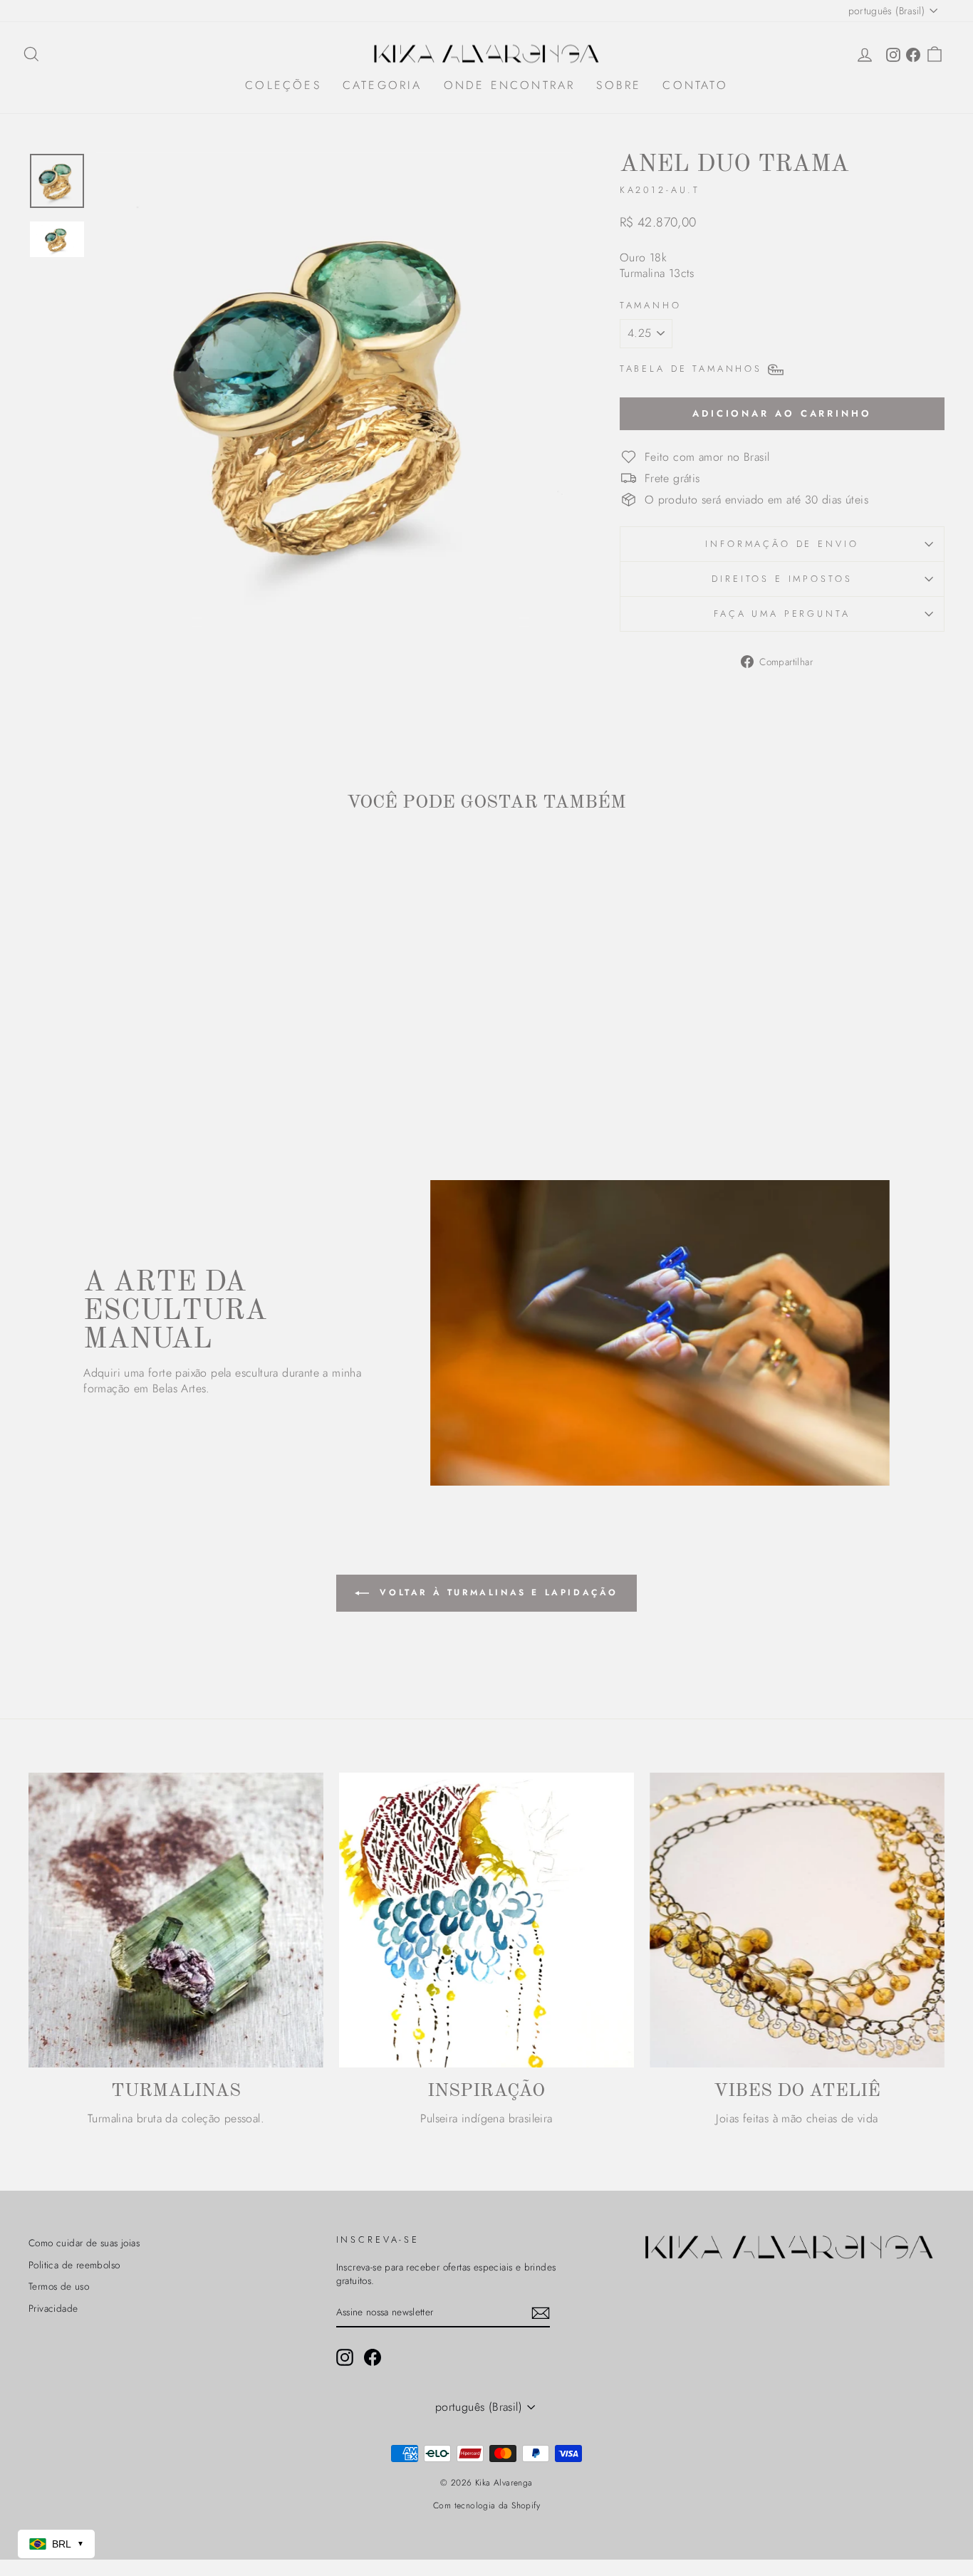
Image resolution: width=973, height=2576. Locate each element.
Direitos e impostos (782, 579)
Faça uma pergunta (782, 614)
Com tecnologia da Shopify (486, 2505)
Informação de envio (782, 544)
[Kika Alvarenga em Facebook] (373, 2357)
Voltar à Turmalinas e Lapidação (496, 1592)
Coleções (283, 85)
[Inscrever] (541, 2313)
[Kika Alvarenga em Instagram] (345, 2357)
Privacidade (53, 2308)
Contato (695, 85)
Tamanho (651, 306)
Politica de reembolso (74, 2265)
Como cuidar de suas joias (84, 2243)
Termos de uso (59, 2286)
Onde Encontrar (510, 85)
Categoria (383, 85)
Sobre (619, 85)
